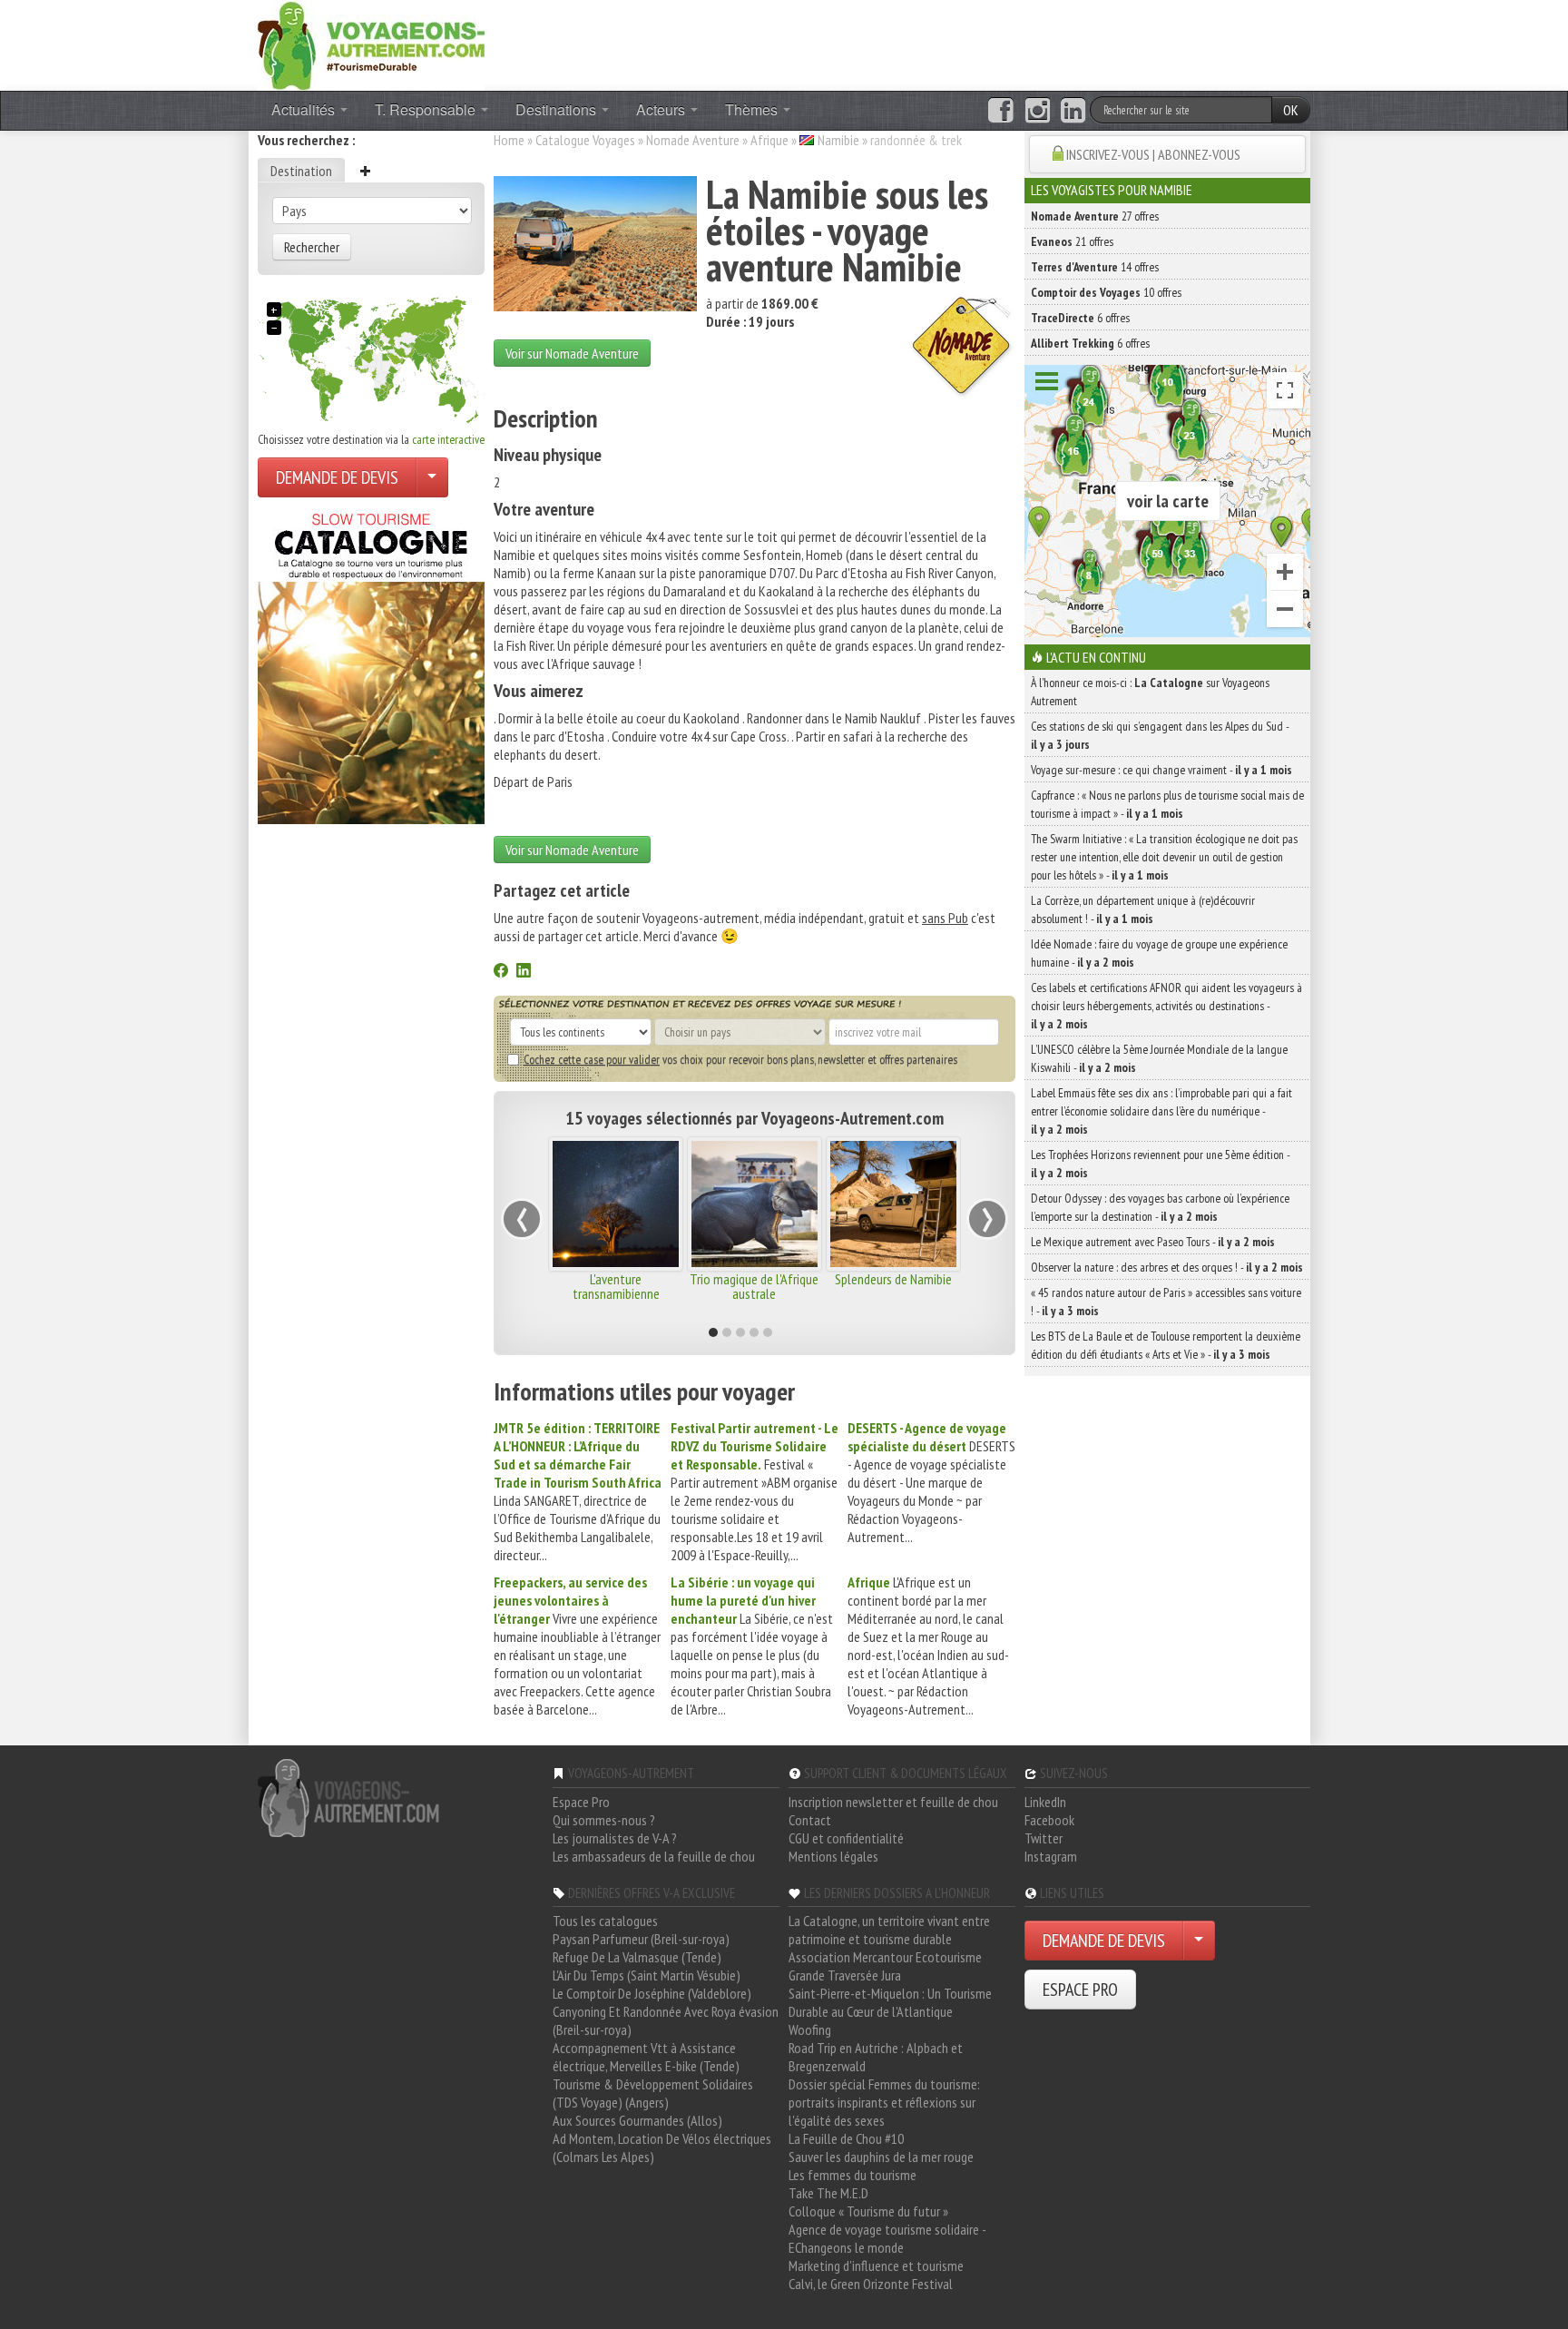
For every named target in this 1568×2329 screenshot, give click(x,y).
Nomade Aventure (693, 140)
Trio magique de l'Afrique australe (754, 1286)
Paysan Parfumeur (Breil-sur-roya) (641, 1939)
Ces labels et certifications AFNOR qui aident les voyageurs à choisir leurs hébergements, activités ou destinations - (1166, 1006)
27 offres (1095, 216)
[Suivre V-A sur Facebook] (1000, 111)
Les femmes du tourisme (853, 2175)
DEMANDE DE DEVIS (337, 477)
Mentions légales (833, 1856)
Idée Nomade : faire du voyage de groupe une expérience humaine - (1159, 953)
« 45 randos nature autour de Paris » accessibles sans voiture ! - (1166, 1302)
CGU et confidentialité (846, 1838)
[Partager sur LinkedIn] (524, 972)
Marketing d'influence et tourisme (876, 2265)
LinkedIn (1045, 1802)
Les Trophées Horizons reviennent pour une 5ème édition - (1160, 1164)
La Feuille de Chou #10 (846, 2138)
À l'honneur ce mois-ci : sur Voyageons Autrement (1150, 692)
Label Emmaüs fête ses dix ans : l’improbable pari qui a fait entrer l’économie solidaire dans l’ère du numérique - (1161, 1111)
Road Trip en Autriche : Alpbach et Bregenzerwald (876, 2057)
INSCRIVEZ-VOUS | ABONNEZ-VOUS (1153, 154)
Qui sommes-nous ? (604, 1820)
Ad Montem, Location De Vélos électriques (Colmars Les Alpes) (662, 2147)
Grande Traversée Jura (845, 1975)
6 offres (1080, 318)
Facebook (1049, 1820)
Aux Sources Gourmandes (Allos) (637, 2120)
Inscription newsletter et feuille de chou (893, 1802)
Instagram (1051, 1856)
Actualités (305, 109)
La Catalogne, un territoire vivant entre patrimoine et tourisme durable (889, 1930)
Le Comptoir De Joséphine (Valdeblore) (652, 1993)
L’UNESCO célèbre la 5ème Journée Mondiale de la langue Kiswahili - (1159, 1058)
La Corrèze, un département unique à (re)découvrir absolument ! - (1143, 909)
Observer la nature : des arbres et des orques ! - (1167, 1267)
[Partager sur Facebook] (501, 972)
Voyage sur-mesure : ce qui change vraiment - (1161, 770)
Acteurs (662, 109)
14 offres (1095, 267)
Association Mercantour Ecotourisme (885, 1957)
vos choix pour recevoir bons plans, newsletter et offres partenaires (740, 1059)
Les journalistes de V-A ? (615, 1838)
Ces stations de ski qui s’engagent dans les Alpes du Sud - (1160, 735)
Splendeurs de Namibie (893, 1279)
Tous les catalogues (605, 1921)
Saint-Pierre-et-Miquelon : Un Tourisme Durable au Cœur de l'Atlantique (890, 2002)
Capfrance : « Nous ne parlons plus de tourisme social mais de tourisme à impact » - (1167, 804)
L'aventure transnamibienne (616, 1286)
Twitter (1044, 1838)
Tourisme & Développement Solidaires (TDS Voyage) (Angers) (653, 2093)
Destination (301, 171)
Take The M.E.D (828, 2193)
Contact (810, 1820)
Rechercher (312, 247)
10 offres (1106, 292)
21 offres (1072, 241)
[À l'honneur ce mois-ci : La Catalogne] (371, 663)
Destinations (558, 109)
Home (509, 140)
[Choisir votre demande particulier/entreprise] (432, 477)
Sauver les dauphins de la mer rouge (881, 2157)
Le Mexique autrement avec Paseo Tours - (1153, 1242)
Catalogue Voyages (585, 140)
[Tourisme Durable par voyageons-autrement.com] (371, 44)
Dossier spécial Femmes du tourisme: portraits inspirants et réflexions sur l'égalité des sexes (884, 2102)
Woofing (810, 2029)
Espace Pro (581, 1802)
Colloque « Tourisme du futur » (868, 2211)
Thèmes (753, 109)
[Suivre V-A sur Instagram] (1038, 111)
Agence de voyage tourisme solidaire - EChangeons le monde (887, 2238)
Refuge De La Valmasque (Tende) (637, 1957)
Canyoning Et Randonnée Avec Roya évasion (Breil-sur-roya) (666, 2020)
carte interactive (448, 439)
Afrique (769, 140)
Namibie (838, 140)
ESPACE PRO (1080, 1990)
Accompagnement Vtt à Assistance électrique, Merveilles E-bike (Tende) (646, 2057)
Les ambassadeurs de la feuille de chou (654, 1856)
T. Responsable (427, 109)
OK (1291, 110)
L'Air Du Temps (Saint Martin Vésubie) (647, 1975)
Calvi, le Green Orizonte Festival (871, 2284)
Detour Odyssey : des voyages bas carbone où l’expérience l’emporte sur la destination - (1160, 1207)
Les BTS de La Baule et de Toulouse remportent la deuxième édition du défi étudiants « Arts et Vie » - (1166, 1345)
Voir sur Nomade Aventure (572, 353)
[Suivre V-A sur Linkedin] (1073, 111)
